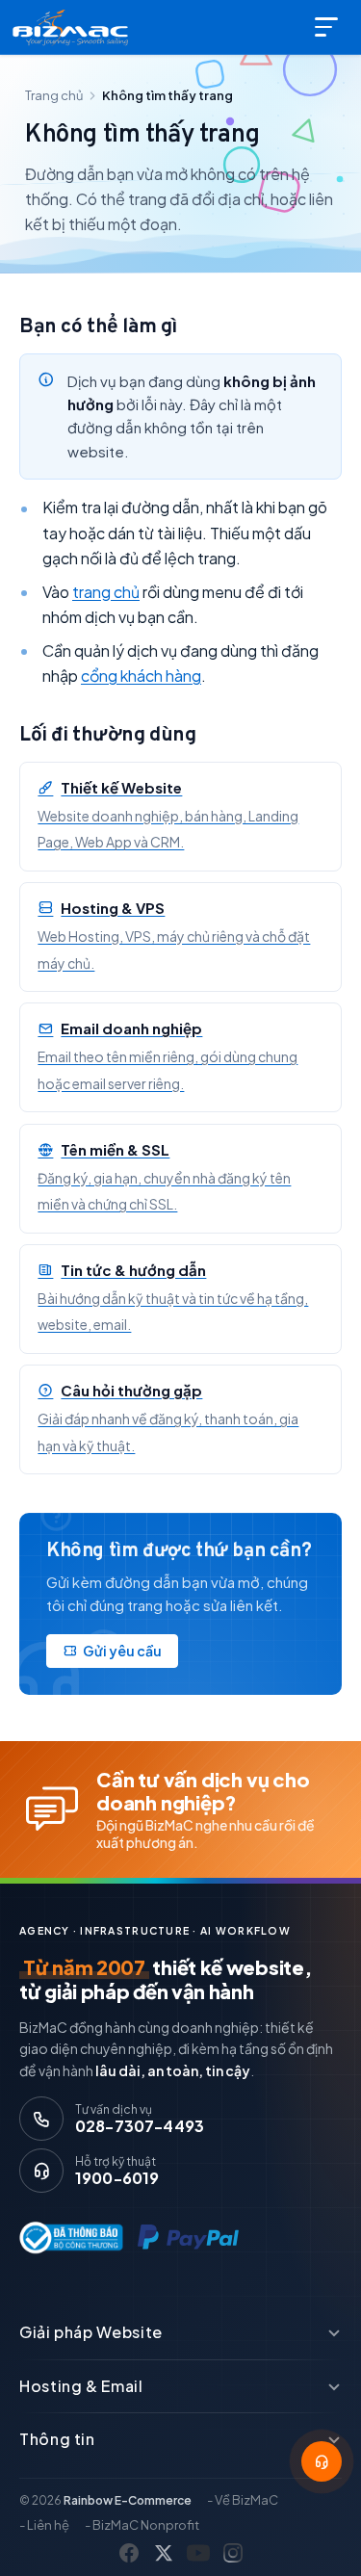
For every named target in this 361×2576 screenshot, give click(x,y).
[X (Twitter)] (164, 2553)
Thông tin (57, 2439)
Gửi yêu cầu (122, 1651)
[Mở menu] (328, 27)
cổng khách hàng (141, 676)
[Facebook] (129, 2553)
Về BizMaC (246, 2500)
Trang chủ (54, 95)
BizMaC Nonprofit (146, 2525)
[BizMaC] (74, 27)
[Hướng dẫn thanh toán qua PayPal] (188, 2238)
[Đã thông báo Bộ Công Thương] (67, 2238)
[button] (322, 2461)
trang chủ (106, 592)
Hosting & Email (81, 2386)
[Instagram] (233, 2553)
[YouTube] (198, 2553)
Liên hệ (48, 2525)
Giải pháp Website (91, 2332)
